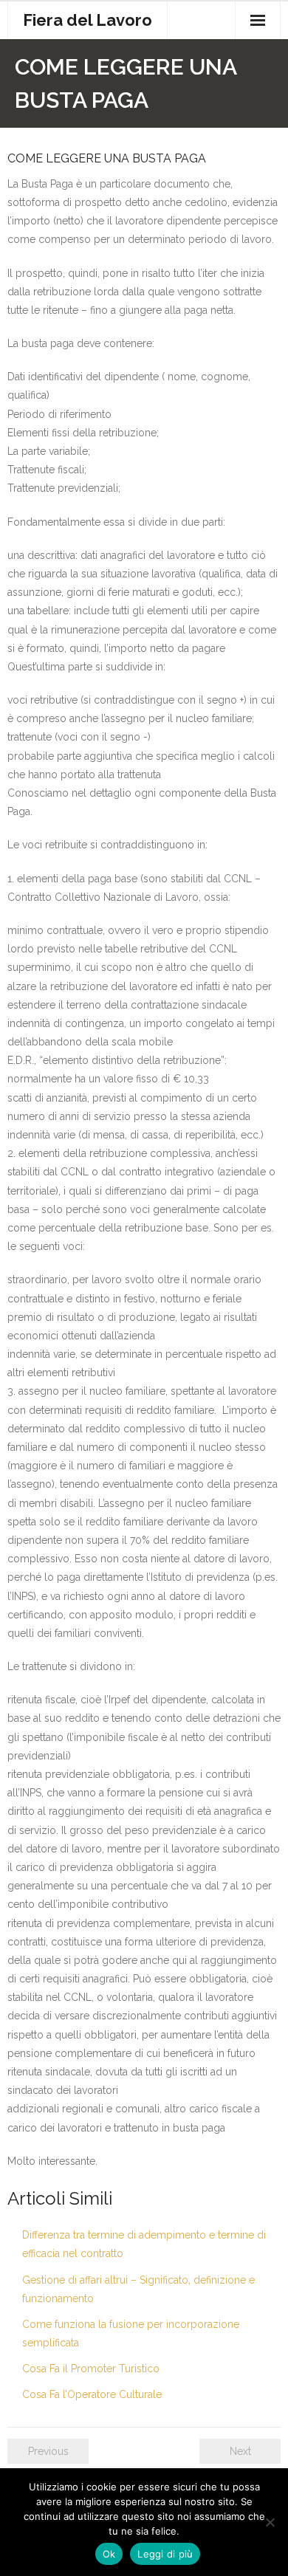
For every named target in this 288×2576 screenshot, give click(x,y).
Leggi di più (165, 2554)
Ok (109, 2554)
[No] (270, 2522)
